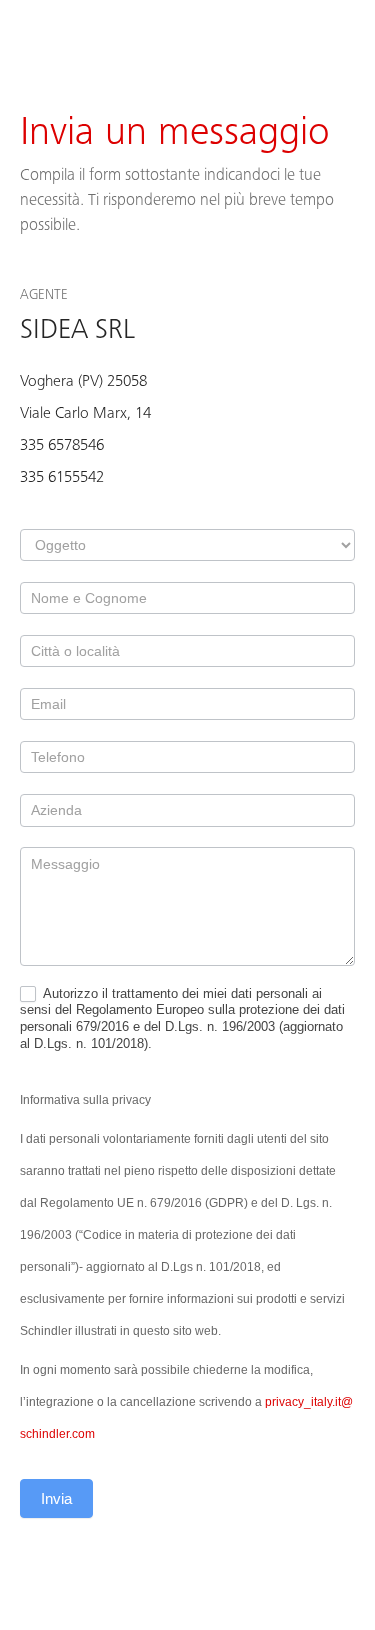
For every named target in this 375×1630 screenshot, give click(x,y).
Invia (56, 1498)
